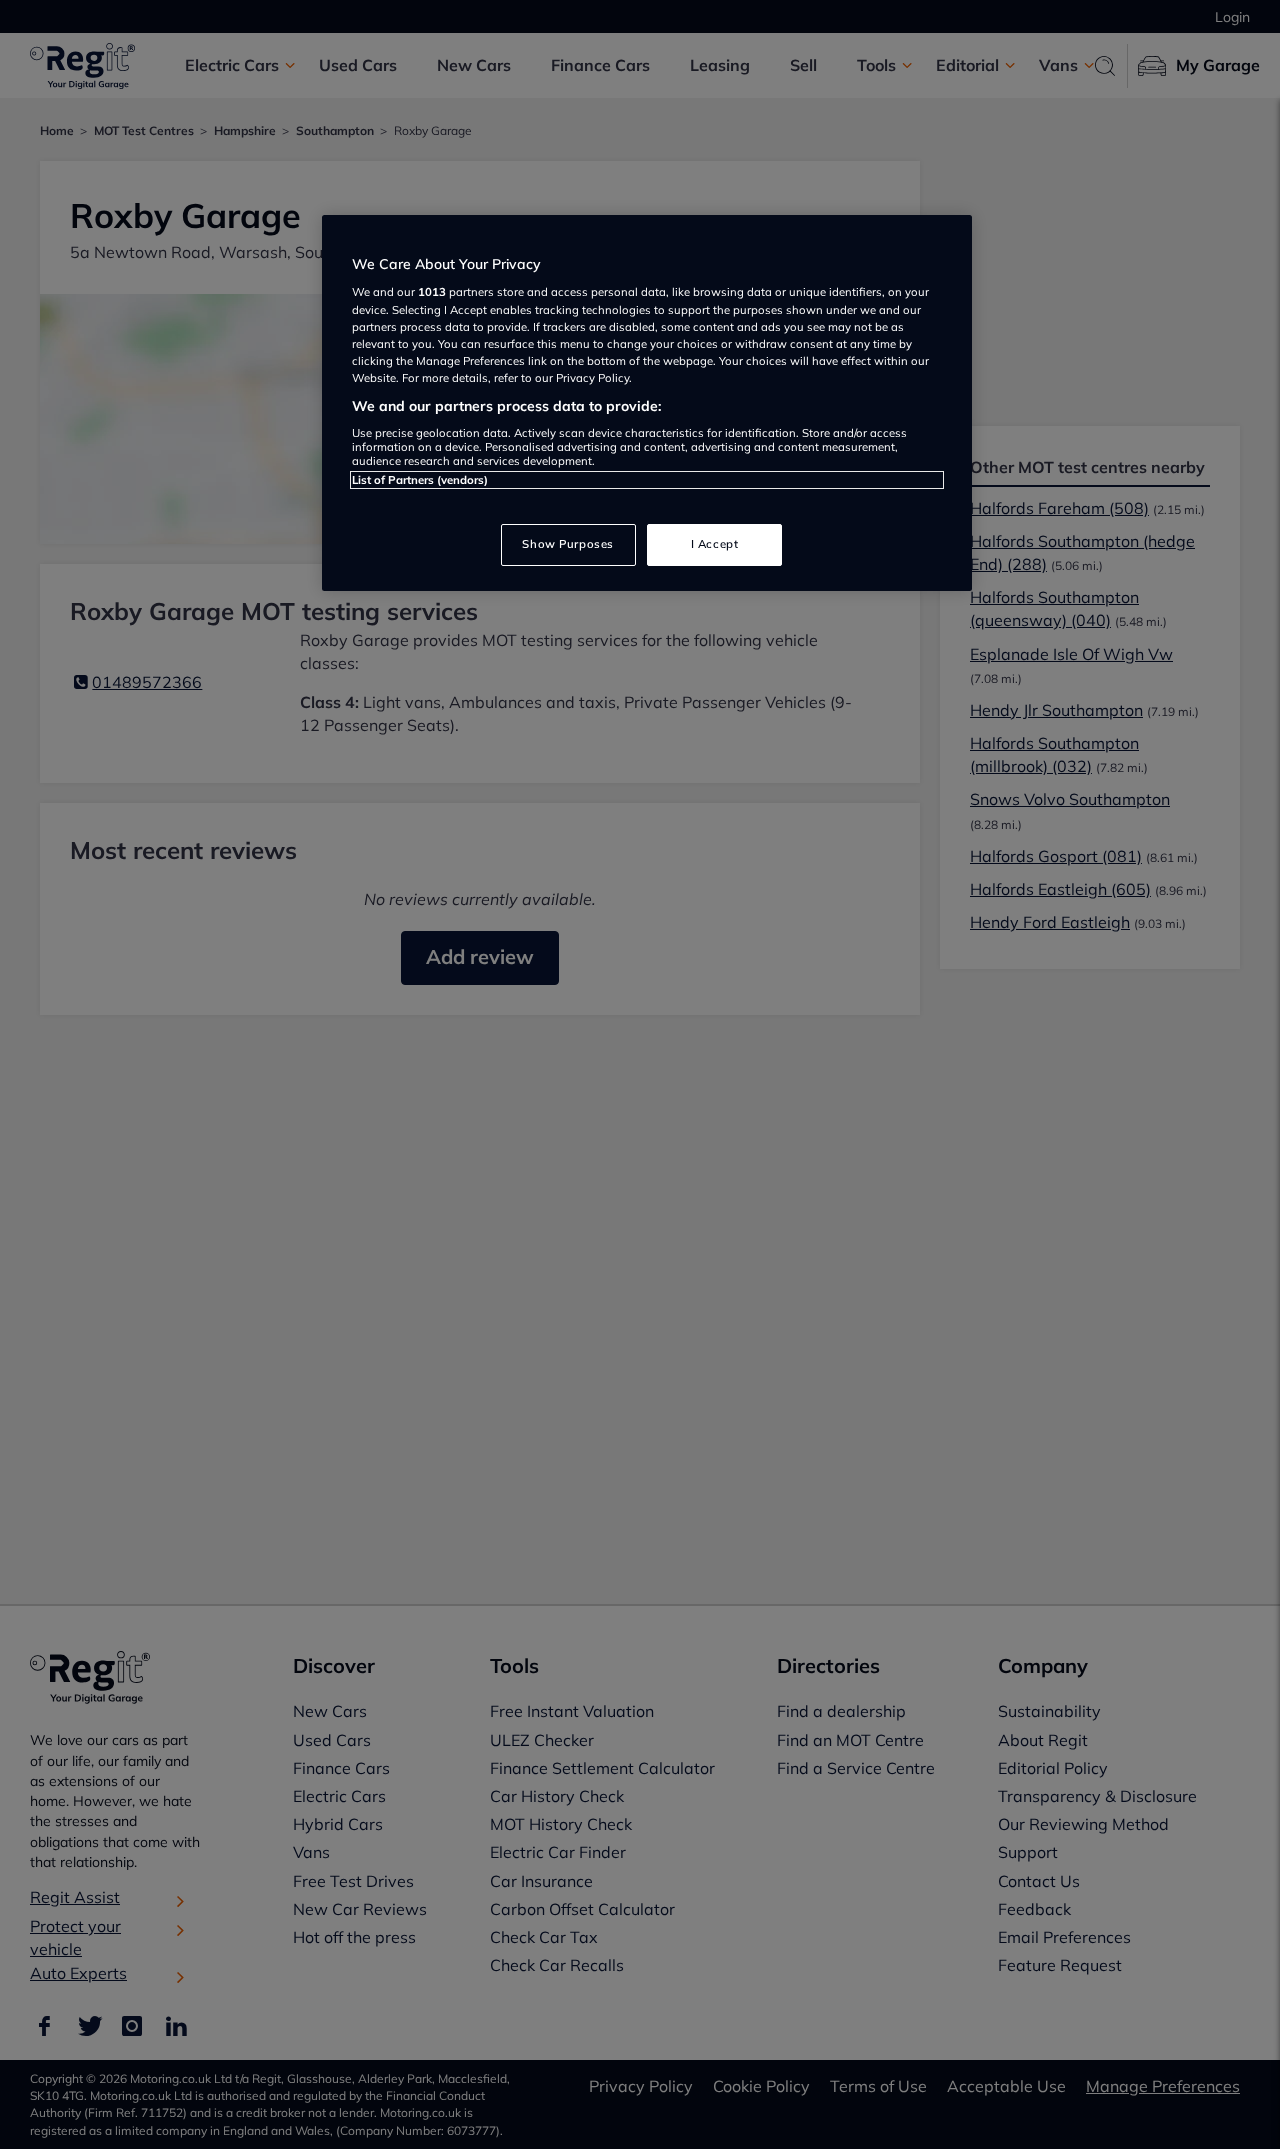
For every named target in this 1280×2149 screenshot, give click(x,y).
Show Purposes (567, 544)
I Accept (715, 544)
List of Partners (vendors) (420, 480)
